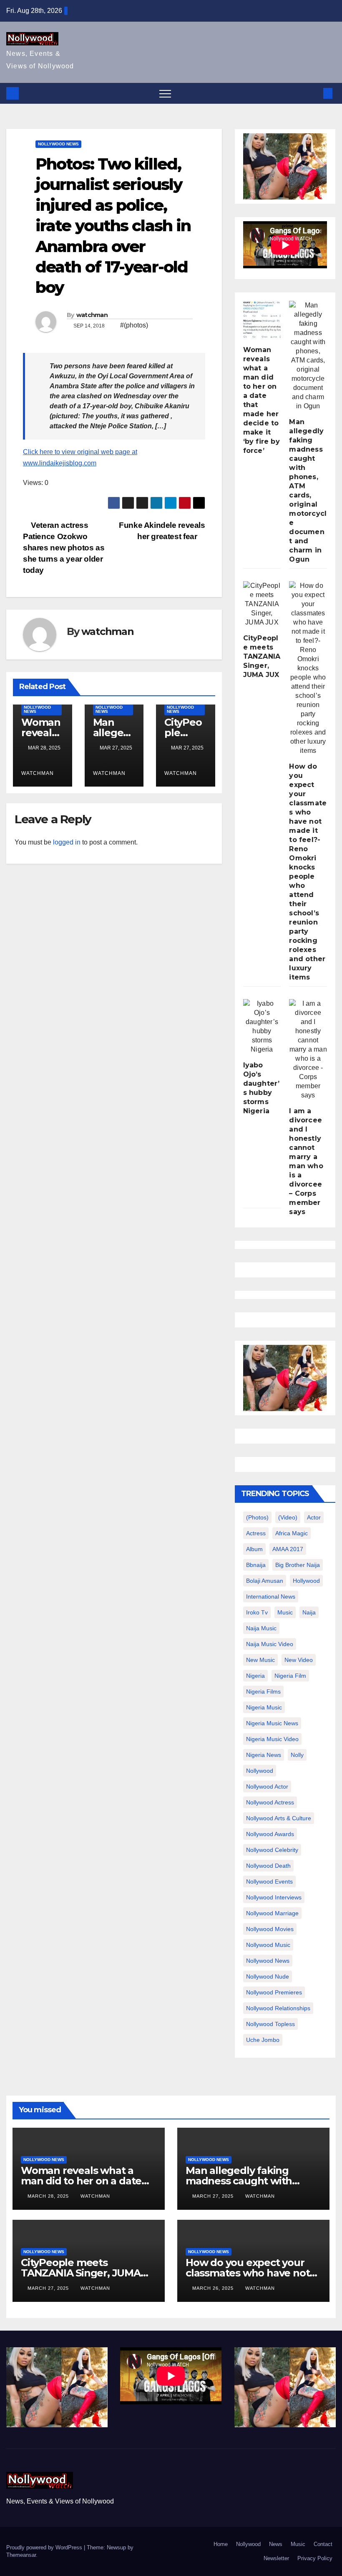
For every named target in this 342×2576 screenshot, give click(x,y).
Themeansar (21, 2555)
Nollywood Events (269, 1881)
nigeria (255, 1676)
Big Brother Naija (298, 1565)
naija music (261, 1628)
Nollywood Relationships (278, 2008)
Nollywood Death (268, 1866)
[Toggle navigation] (165, 93)
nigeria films (263, 1692)
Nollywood (248, 2544)
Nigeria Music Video (272, 1739)
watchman (92, 315)
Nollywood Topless (270, 2024)
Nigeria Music (264, 1707)
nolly (297, 1755)
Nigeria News (264, 1755)
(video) (288, 1517)
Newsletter (276, 2558)
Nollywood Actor (267, 1786)
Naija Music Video (270, 1644)
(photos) (257, 1517)
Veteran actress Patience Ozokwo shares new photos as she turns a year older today (64, 548)
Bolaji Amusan (265, 1581)
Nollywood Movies (270, 1929)
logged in (67, 842)
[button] (314, 93)
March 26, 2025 (214, 2288)
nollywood (260, 1771)
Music (298, 2544)
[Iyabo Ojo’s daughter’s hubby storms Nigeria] (262, 1027)
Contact (323, 2544)
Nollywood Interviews (274, 1897)
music (285, 1612)
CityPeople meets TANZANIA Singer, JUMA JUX (262, 656)
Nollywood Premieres (274, 1992)
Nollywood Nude (268, 1976)
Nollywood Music (268, 1945)
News (276, 2544)
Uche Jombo (263, 2040)
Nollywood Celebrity (272, 1850)
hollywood (306, 1581)
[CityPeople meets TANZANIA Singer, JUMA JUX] (262, 604)
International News (271, 1597)
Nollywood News (58, 144)
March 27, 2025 (214, 2196)
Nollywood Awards (270, 1834)
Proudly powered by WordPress (45, 2547)
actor (314, 1517)
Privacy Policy (315, 2558)
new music (260, 1660)
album (254, 1549)
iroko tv (257, 1612)
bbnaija (256, 1565)
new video (299, 1660)
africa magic (292, 1533)
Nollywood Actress (270, 1802)
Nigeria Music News (272, 1723)
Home (221, 2544)
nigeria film (290, 1676)
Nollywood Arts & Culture (279, 1818)
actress (256, 1533)
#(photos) (134, 325)
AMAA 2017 (288, 1549)
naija (309, 1612)
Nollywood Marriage (272, 1913)
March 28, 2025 (49, 2196)
